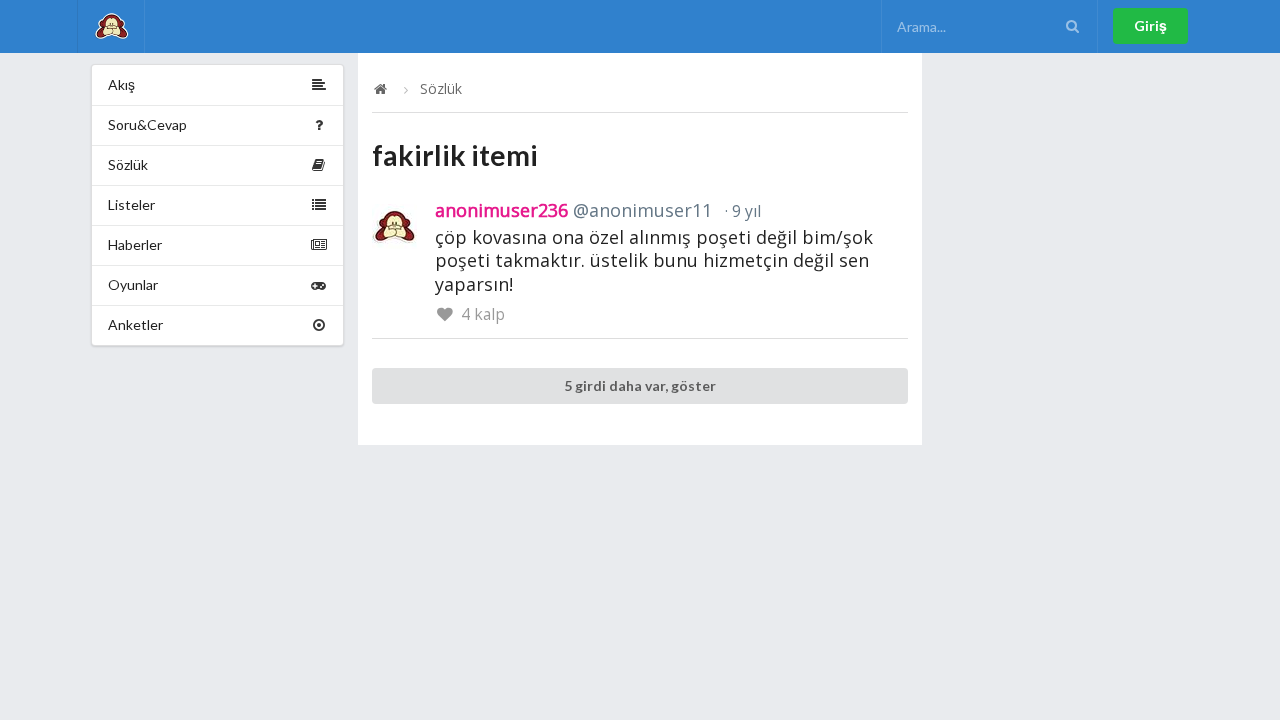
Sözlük (128, 164)
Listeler (131, 204)
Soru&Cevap (147, 124)
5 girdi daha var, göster (640, 385)
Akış (121, 84)
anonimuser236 (573, 210)
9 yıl (744, 211)
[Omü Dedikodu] (111, 26)
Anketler (135, 324)
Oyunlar (133, 284)
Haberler (135, 244)
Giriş (1150, 25)
